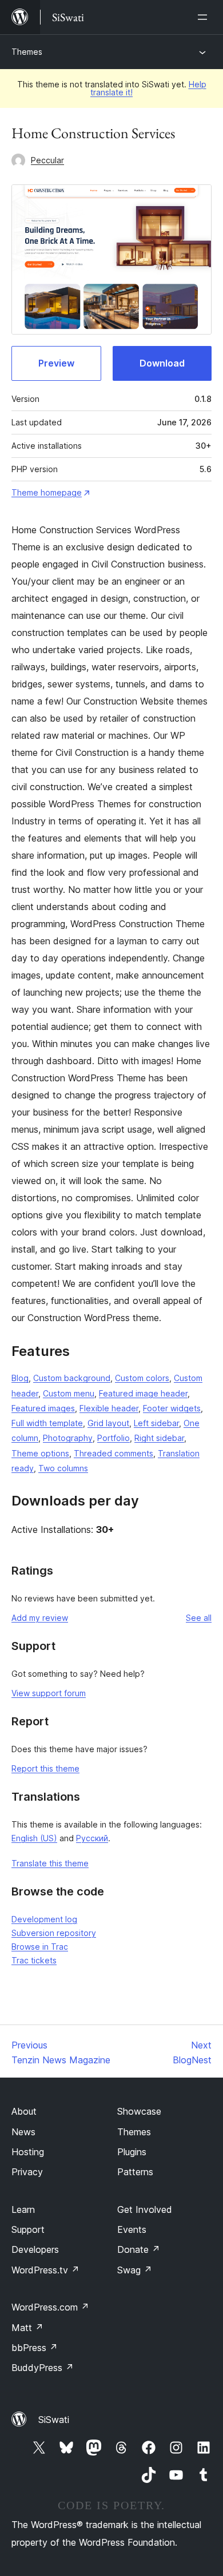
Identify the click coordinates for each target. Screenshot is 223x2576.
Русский (92, 1838)
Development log (44, 1919)
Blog (20, 1378)
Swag (135, 2270)
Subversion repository (54, 1933)
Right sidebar (159, 1438)
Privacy (27, 2172)
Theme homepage (47, 492)
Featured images (43, 1408)
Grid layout (108, 1423)
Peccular (47, 160)
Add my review (40, 1618)
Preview (56, 363)
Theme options (40, 1453)
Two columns (63, 1468)
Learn (23, 2209)
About (24, 2111)
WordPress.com (50, 2307)
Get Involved (145, 2209)
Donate (139, 2249)
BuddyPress (43, 2368)
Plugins (132, 2152)
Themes (27, 52)
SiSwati (54, 2420)
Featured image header (143, 1393)
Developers (35, 2249)
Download (162, 363)
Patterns (135, 2172)
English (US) (34, 1838)
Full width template (47, 1423)
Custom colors (142, 1378)
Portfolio (114, 1438)
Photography (68, 1438)
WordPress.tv (45, 2270)
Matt (27, 2328)
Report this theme (45, 1768)
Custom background (72, 1378)
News (23, 2132)
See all (199, 1618)
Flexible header (109, 1408)
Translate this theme (50, 1863)
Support (28, 2229)
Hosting (28, 2152)
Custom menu (69, 1393)
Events (132, 2229)
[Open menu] (205, 17)
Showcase (139, 2111)
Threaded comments (114, 1453)
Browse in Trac (40, 1947)
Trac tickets (34, 1960)
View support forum (49, 1693)
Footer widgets (172, 1408)
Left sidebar (156, 1423)
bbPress (35, 2348)
